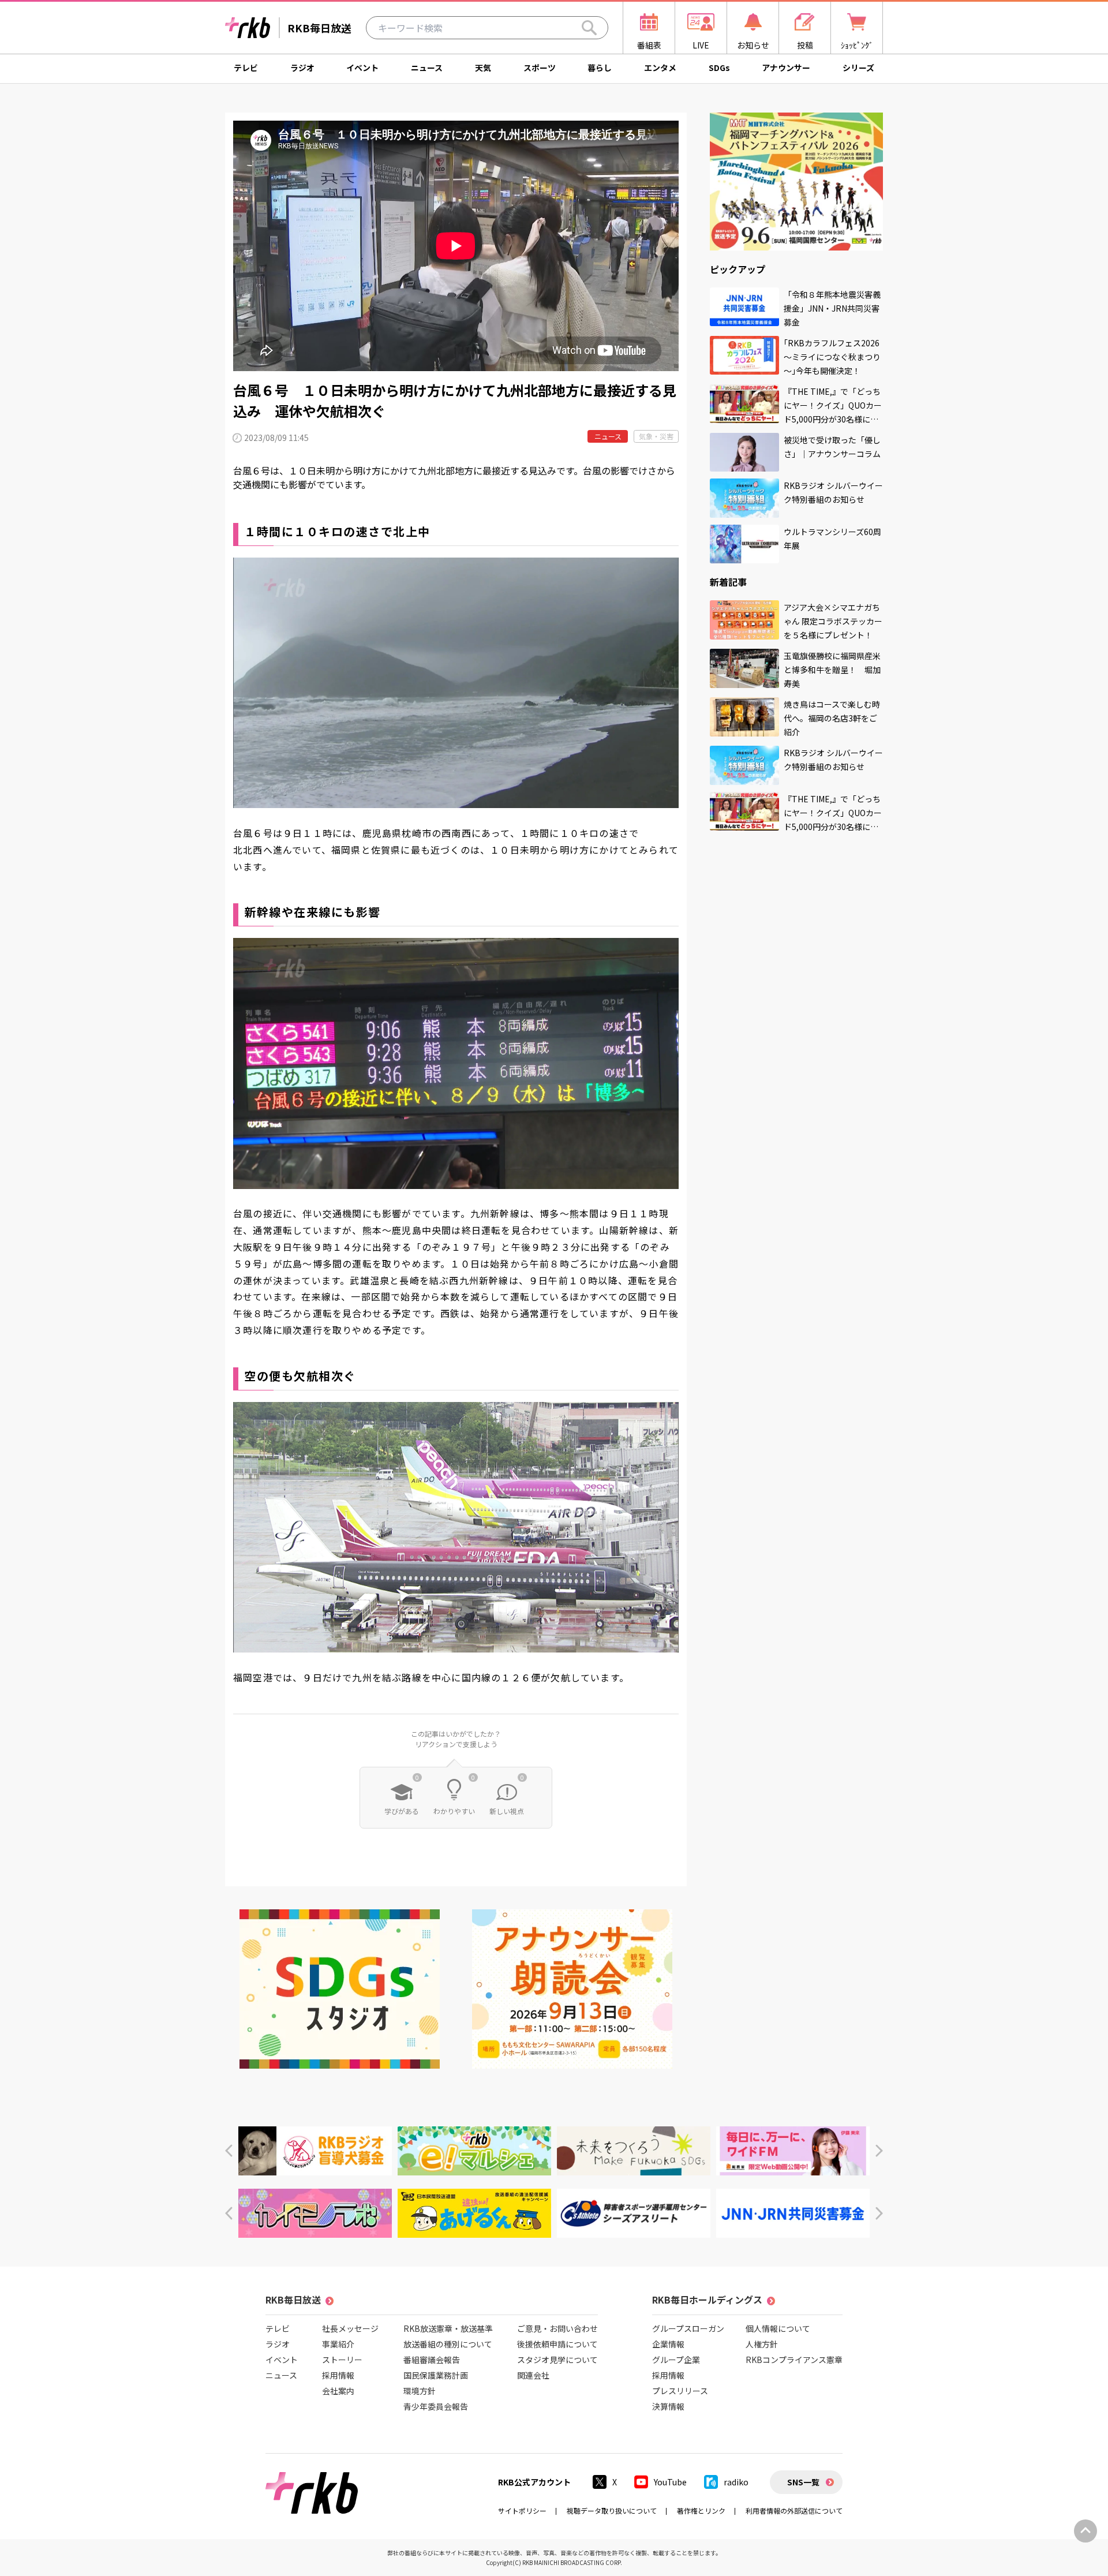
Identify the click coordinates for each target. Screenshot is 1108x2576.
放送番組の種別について (448, 2344)
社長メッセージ (350, 2328)
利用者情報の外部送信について (794, 2510)
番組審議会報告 (432, 2360)
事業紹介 (338, 2344)
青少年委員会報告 (436, 2406)
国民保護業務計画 (436, 2375)
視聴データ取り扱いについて (612, 2510)
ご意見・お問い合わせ (557, 2328)
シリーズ (858, 68)
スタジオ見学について (557, 2360)
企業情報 (668, 2344)
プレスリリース (680, 2391)
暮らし (600, 68)
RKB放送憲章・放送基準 (448, 2328)
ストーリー (342, 2360)
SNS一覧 (803, 2482)
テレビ (246, 68)
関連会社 (533, 2375)
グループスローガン (688, 2328)
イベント (362, 68)
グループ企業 (676, 2360)
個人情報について (778, 2328)
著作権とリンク (701, 2510)
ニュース (427, 68)
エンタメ (660, 68)
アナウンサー (786, 68)
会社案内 (338, 2391)
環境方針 (420, 2391)
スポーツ (540, 68)
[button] (229, 2151)
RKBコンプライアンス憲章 (794, 2360)
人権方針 (762, 2344)
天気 (483, 68)
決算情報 (668, 2406)
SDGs (719, 68)
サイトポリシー (522, 2510)
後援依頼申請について (557, 2344)
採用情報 (338, 2375)
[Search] (589, 28)
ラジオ (302, 68)
